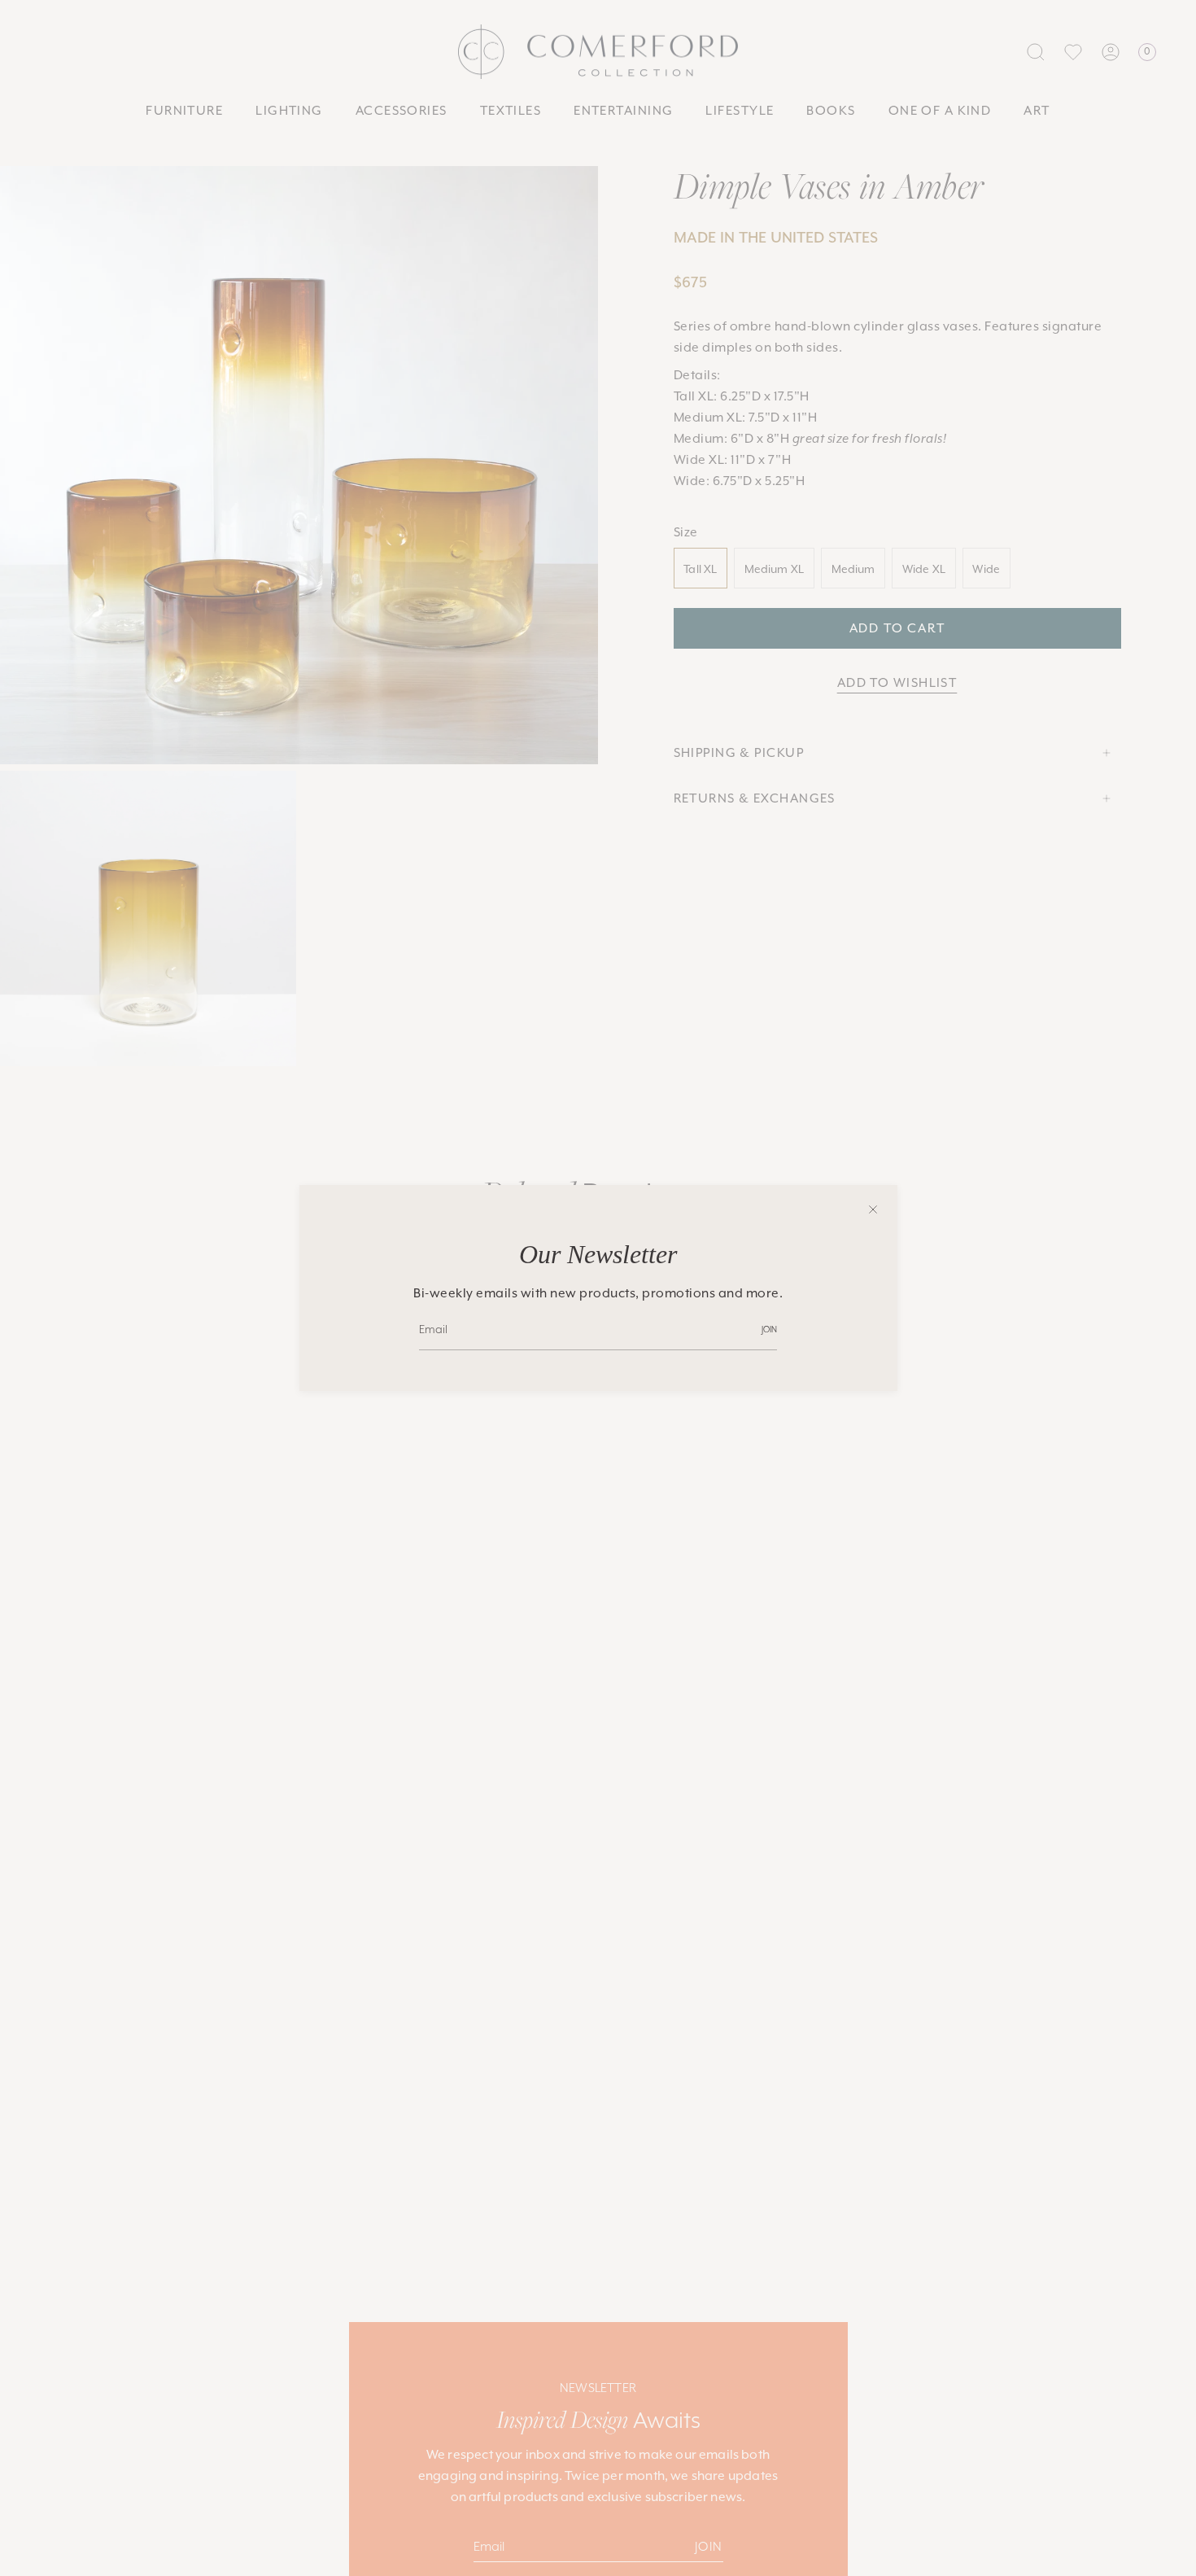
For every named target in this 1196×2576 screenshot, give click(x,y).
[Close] (873, 1209)
